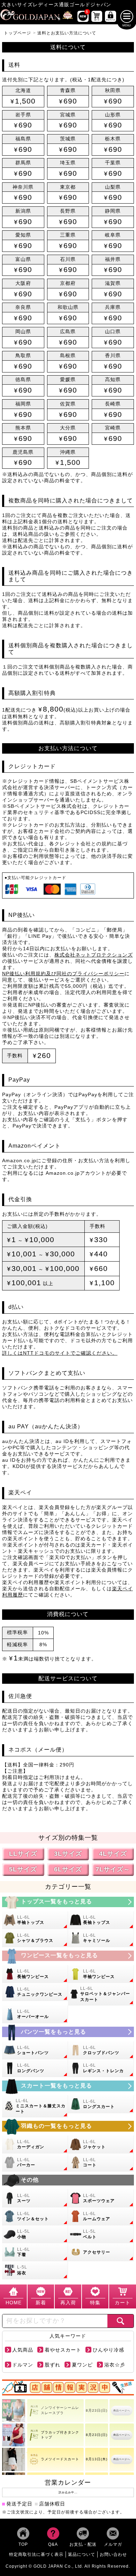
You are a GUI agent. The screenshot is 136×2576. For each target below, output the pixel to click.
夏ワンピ (82, 2365)
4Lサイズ (113, 1854)
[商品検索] (120, 2321)
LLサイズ (23, 1854)
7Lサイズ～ (113, 1869)
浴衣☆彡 (115, 2365)
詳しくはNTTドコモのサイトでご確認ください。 (60, 1353)
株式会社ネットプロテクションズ (94, 955)
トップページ (17, 33)
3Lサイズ (68, 1854)
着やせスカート (63, 2350)
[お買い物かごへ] (97, 16)
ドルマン (23, 2365)
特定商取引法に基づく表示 (36, 2554)
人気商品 (23, 2350)
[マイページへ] (110, 16)
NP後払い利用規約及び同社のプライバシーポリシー (63, 974)
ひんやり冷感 (108, 2350)
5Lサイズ (23, 1869)
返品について (82, 2554)
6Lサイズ (68, 1869)
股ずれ (52, 2365)
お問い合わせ (113, 2554)
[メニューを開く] (127, 17)
